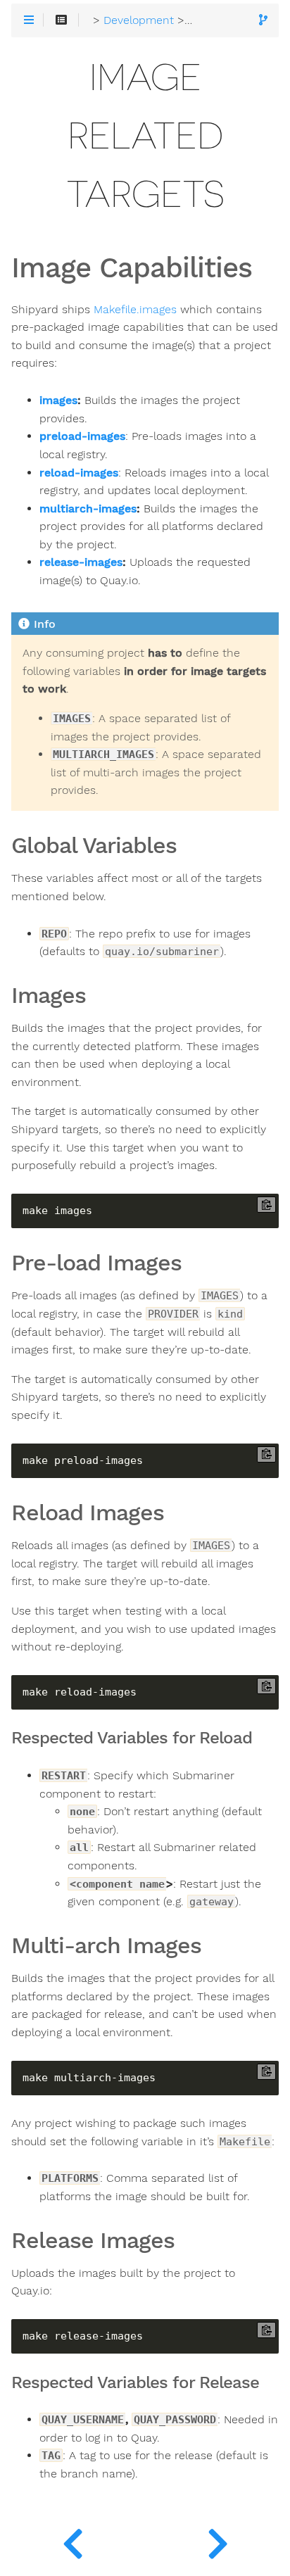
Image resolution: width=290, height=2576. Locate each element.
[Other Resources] (217, 2541)
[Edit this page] (263, 21)
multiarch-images (88, 509)
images (58, 400)
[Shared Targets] (72, 2541)
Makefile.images (135, 310)
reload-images (79, 473)
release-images (81, 562)
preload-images (82, 436)
